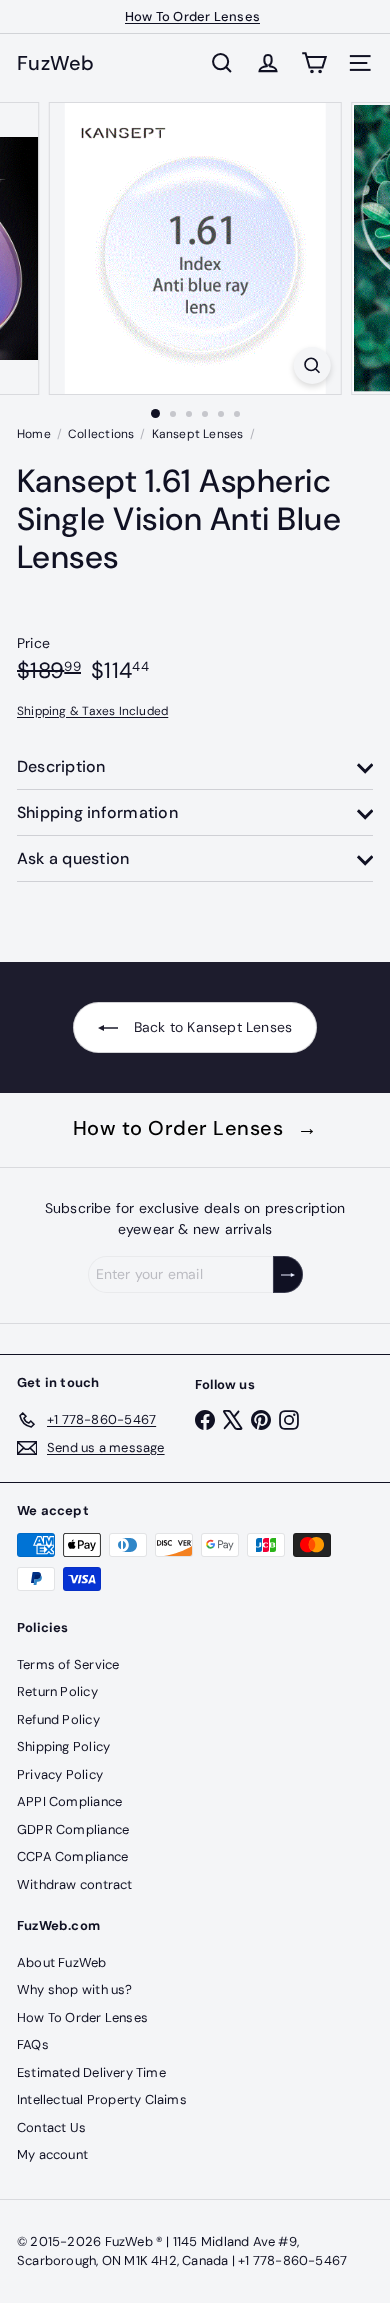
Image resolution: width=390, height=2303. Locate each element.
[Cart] (314, 63)
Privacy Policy (60, 1774)
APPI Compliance (69, 1801)
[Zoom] (311, 365)
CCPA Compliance (72, 1856)
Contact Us (51, 2127)
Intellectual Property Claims (102, 2099)
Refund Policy (58, 1719)
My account (52, 2154)
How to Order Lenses (195, 1128)
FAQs (33, 2044)
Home (34, 434)
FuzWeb (56, 63)
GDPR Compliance (73, 1829)
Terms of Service (68, 1664)
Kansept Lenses (198, 434)
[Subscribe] (288, 1274)
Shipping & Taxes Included (92, 711)
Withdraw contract (75, 1884)
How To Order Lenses (192, 16)
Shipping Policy (63, 1746)
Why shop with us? (75, 1989)
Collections (101, 434)
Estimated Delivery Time (91, 2072)
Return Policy (57, 1691)
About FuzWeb (62, 1962)
